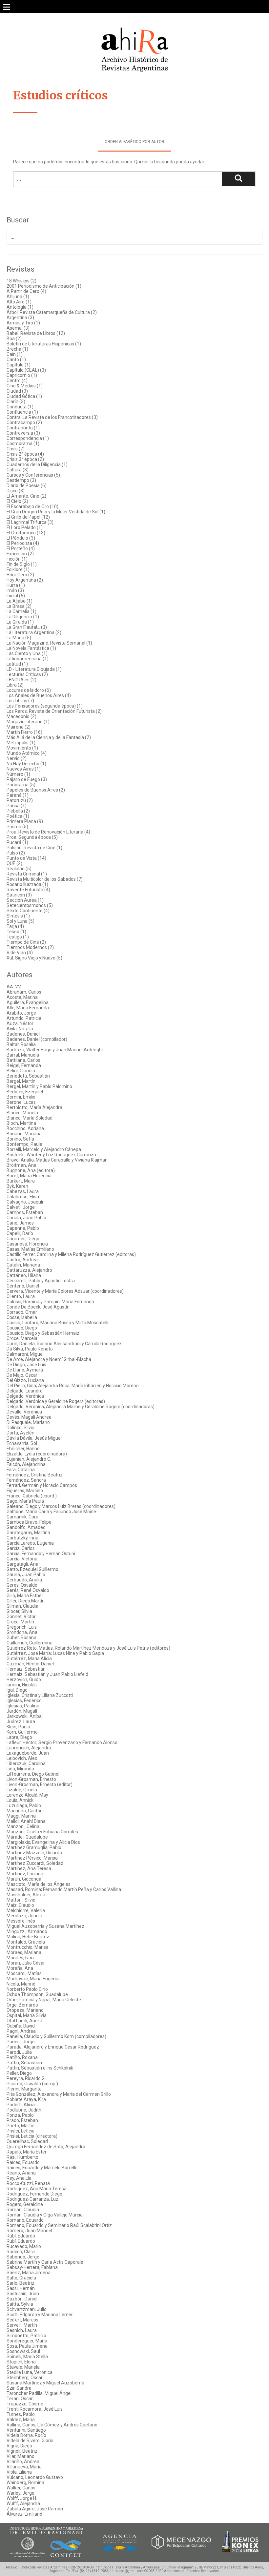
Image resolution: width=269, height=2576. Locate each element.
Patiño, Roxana (22, 2057)
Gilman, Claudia (22, 1606)
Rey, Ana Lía (19, 2178)
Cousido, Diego (22, 1328)
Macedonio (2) (21, 716)
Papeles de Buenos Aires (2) (36, 790)
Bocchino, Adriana (25, 1128)
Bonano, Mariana (24, 1134)
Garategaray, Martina (28, 1533)
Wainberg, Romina (25, 2483)
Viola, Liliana (19, 2472)
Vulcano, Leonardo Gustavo (35, 2477)
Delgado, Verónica (25, 1396)
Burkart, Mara (21, 1181)
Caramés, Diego (23, 1239)
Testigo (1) (18, 937)
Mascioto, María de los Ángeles (39, 1884)
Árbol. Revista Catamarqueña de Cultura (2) (52, 312)
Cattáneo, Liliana (24, 1275)
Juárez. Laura (21, 1721)
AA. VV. (14, 987)
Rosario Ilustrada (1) (27, 884)
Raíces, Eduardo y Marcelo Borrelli (41, 2168)
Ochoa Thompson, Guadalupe (37, 1994)
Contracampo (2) (24, 422)
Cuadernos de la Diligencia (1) (37, 464)
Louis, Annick (20, 1800)
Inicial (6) (16, 596)
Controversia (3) (23, 433)
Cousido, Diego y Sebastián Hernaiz (43, 1333)
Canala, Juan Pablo (26, 1218)
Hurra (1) (16, 585)
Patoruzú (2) (20, 800)
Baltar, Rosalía (21, 1044)
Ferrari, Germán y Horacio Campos (42, 1485)
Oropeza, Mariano (25, 2010)
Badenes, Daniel (23, 1034)
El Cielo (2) (17, 501)
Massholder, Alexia (26, 1895)
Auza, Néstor (20, 1023)
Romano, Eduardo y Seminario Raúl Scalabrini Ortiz (59, 2225)
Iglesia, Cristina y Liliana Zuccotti (40, 1695)
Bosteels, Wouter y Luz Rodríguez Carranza (51, 1155)
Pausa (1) (17, 806)
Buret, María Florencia (29, 1176)
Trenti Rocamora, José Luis (35, 2409)
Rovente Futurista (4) (28, 890)
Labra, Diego (19, 1737)
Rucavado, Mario (24, 2246)
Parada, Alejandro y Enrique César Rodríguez (53, 2047)
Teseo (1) (16, 932)
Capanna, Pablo (23, 1228)
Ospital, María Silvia (27, 2015)
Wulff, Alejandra (23, 2504)
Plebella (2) (18, 811)
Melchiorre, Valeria (26, 1910)
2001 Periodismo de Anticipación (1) (44, 286)
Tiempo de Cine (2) (26, 942)
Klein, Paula (18, 1727)
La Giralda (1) (20, 622)
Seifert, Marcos (22, 2320)
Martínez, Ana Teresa (29, 1868)
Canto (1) (16, 360)
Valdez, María (21, 2420)
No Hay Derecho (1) (26, 764)
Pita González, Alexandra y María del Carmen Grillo (59, 2094)
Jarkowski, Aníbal (25, 1716)
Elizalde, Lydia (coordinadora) (37, 1454)
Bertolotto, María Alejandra (34, 1107)
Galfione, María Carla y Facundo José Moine (51, 1512)
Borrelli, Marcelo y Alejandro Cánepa (44, 1149)
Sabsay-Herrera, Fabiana (32, 2267)
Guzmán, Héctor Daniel (30, 1664)
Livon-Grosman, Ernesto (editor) (40, 1784)
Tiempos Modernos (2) (30, 947)
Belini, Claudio (21, 1071)
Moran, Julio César (26, 1963)
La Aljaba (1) (20, 601)
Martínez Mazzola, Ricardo (34, 1853)
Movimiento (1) (22, 748)
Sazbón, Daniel (22, 2299)
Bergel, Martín (21, 1081)
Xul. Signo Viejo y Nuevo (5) (34, 958)
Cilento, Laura (21, 1296)
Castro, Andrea (22, 1260)
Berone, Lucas (21, 1102)
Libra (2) (15, 685)
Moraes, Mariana (24, 1952)
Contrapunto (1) (23, 428)
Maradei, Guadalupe (27, 1837)
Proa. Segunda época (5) (32, 837)
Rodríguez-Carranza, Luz (32, 2199)
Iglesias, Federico (24, 1700)
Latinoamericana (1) (28, 659)
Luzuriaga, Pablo (24, 1805)
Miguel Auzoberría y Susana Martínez (45, 1926)
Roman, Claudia (23, 2210)
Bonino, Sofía (20, 1139)
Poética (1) (18, 816)
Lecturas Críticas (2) (27, 674)
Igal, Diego (17, 1690)
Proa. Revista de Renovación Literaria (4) (48, 832)
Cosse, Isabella (22, 1317)
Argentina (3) (20, 318)
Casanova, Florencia (27, 1244)
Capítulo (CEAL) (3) (26, 370)
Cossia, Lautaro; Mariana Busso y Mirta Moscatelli (57, 1323)
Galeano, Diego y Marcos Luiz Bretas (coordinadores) (61, 1506)
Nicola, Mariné (21, 1984)
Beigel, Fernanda (24, 1065)
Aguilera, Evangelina (28, 1002)
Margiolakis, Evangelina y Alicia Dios (43, 1842)
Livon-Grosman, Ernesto (31, 1779)
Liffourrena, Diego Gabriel (33, 1774)
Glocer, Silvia (19, 1611)
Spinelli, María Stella (27, 2357)
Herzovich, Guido (24, 1680)
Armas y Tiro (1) (23, 323)
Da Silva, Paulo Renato (30, 1349)
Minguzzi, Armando (27, 1931)
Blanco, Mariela (22, 1113)
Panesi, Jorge (21, 2042)
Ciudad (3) (17, 391)
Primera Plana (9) (25, 821)
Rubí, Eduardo (21, 2236)
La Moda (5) (19, 638)
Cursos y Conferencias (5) (33, 475)
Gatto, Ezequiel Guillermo (32, 1569)
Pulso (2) (16, 853)
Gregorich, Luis (22, 1627)
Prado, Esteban (22, 2120)
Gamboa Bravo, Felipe (29, 1522)
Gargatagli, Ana (22, 1564)
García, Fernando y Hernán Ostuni (41, 1554)
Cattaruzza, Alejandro (29, 1270)
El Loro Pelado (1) (25, 527)
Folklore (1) (18, 569)
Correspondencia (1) (28, 438)
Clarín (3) (16, 402)
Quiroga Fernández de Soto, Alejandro (46, 2147)
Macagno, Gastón (25, 1811)
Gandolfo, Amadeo (26, 1527)
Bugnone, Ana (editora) (31, 1170)
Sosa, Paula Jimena (27, 2346)
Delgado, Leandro (25, 1391)
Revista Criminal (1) (27, 874)
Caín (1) (15, 354)
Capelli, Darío (20, 1233)
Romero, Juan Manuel (29, 2231)
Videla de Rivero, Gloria (30, 2441)
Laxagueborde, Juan (28, 1753)
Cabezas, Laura (23, 1191)
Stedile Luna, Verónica (30, 2372)
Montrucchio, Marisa (28, 1947)
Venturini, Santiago (26, 2430)
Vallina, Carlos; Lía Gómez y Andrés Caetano (52, 2425)
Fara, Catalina (21, 1470)
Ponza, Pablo (20, 2115)
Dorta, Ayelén (21, 1433)
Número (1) (18, 774)
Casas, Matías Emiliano (30, 1249)
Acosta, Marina (22, 997)
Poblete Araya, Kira (26, 2099)
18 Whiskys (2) (21, 281)
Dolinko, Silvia (21, 1428)
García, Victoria (22, 1559)
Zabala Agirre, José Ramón (35, 2509)
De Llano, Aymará (25, 1370)
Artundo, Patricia (24, 1018)
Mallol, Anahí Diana (26, 1821)
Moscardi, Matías (24, 1973)
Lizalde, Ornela (22, 1790)
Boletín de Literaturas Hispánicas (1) (44, 344)
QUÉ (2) (14, 863)
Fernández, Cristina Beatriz (35, 1475)
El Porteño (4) (21, 548)
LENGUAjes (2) (21, 680)
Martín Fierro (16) (24, 732)
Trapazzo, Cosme (25, 2404)
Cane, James (20, 1223)
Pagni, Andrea (21, 2031)
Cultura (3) (18, 470)
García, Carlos (21, 1548)
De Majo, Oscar (22, 1375)
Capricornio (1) (22, 375)
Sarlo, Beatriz (21, 2283)
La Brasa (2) (19, 606)
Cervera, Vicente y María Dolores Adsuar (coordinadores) (65, 1291)
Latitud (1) (17, 664)
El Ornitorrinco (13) (26, 533)
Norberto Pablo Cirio (27, 1989)
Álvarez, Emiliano (24, 2514)
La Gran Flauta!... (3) (27, 627)
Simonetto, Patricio (26, 2336)
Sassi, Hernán (21, 2288)
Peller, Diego (19, 2073)
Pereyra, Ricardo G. (26, 2078)
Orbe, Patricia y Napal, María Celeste (44, 2000)
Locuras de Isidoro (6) (29, 690)
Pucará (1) (17, 842)
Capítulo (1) (19, 365)
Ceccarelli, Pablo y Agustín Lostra (41, 1281)
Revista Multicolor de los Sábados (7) (45, 879)
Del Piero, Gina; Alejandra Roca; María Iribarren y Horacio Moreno (73, 1386)
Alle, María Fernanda (28, 1008)
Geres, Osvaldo (22, 1585)
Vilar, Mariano (21, 2456)
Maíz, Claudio (20, 1905)
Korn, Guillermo (22, 1732)
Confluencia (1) (22, 412)
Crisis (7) (16, 449)
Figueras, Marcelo (25, 1491)
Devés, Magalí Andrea (29, 1417)
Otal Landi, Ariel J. (25, 2021)
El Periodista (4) (23, 543)
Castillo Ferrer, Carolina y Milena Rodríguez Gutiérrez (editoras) (71, 1254)
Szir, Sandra (19, 2388)
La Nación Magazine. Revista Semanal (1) (49, 643)
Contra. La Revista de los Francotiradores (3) (52, 417)
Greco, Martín (20, 1622)
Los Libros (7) (20, 701)
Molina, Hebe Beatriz (28, 1937)
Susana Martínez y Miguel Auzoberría (45, 2383)
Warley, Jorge (21, 2493)
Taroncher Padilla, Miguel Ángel (39, 2393)
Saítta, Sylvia (20, 2304)
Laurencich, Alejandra (29, 1748)
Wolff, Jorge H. (22, 2498)
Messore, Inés (21, 1921)
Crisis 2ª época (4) (25, 454)
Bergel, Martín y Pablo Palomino (39, 1086)
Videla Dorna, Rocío (26, 2435)
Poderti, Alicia (21, 2105)
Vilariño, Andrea (23, 2462)
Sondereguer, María (27, 2341)
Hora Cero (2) (20, 575)
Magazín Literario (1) (28, 722)
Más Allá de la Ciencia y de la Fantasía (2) (49, 737)
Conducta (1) (20, 407)
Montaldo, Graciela (26, 1942)
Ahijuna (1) (18, 297)
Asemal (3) (18, 328)
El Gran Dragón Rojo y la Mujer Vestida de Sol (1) (56, 512)
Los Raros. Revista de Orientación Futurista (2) (54, 711)
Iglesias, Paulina (23, 1706)
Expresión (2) (20, 554)
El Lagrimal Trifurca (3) (30, 522)
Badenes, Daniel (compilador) (37, 1039)
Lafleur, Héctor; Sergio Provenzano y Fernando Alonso (62, 1742)
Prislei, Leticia (21, 2131)
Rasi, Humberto (22, 2157)
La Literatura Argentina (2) (34, 632)
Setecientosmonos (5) (30, 905)
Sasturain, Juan (23, 2294)
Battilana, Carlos (23, 1060)
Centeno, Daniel (23, 1286)
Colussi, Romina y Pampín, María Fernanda (50, 1302)
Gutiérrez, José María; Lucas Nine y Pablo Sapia (55, 1653)
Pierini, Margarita (24, 2089)
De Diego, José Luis (26, 1365)
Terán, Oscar (20, 2399)
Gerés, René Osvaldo (28, 1590)
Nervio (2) (17, 758)
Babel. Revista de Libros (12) (36, 333)
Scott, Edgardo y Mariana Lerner (40, 2315)
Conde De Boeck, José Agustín (38, 1307)
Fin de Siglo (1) (22, 564)
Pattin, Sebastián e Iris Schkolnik (40, 2068)
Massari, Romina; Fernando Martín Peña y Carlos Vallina (64, 1889)
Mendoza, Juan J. (25, 1916)
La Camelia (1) (21, 611)
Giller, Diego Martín (26, 1601)
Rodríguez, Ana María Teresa (37, 2189)
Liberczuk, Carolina (26, 1763)
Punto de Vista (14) (26, 858)
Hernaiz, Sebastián (26, 1669)
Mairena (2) (19, 727)
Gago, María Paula (25, 1501)
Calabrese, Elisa (23, 1197)
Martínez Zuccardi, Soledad (35, 1863)
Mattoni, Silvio (21, 1900)
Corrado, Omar (22, 1312)
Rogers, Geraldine (25, 2204)
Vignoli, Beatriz (22, 2451)
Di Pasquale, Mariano (28, 1422)
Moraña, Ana (20, 1968)
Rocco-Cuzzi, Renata (28, 2183)
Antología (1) (20, 307)
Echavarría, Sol (22, 1443)
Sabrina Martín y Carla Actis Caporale (45, 2262)
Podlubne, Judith (24, 2110)
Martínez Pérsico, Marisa (32, 1858)
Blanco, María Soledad (30, 1118)
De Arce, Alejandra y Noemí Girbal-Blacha (49, 1359)
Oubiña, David (21, 2026)
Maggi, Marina (21, 1816)
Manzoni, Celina (23, 1826)
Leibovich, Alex (22, 1758)
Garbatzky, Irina (22, 1538)
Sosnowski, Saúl (23, 2351)
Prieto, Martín (21, 2126)
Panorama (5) (21, 785)
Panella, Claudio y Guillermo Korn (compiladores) (56, 2036)
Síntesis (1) (18, 916)
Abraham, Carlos (24, 992)
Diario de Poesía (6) (27, 485)
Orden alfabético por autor (134, 142)
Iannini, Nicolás (22, 1685)
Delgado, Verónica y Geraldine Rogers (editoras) (56, 1401)
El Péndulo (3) (21, 538)
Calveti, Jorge (21, 1207)
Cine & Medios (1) (25, 386)
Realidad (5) (19, 869)
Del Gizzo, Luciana (25, 1380)
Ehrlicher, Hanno (23, 1449)
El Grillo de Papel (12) (28, 517)
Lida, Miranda (20, 1769)
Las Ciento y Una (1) (27, 653)
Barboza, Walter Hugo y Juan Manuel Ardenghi (55, 1050)
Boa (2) (14, 339)
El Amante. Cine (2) (26, 496)
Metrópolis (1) (21, 743)
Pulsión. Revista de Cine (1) (34, 848)
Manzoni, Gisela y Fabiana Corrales (42, 1832)
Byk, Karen (17, 1186)
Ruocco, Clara (21, 2252)
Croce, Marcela (22, 1338)
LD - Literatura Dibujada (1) (34, 669)
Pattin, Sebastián (24, 2063)
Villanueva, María (24, 2467)
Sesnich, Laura (22, 2330)
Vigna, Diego (19, 2446)
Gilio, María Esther (25, 1596)
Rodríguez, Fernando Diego (34, 2194)
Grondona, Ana (22, 1632)
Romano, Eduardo (25, 2220)
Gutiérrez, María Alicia (29, 1659)
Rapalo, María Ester (27, 2152)
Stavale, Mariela (23, 2367)
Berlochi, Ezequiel (25, 1092)
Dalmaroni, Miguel (25, 1354)
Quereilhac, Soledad (27, 2141)
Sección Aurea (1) (25, 900)
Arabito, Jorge (21, 1013)
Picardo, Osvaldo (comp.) (32, 2084)
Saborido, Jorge (23, 2257)
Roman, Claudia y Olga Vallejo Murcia (45, 2215)
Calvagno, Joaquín (26, 1202)
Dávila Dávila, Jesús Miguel (34, 1438)
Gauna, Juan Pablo (26, 1575)
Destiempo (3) (21, 480)
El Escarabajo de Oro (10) (32, 506)
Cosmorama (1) (23, 443)
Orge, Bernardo (22, 2005)
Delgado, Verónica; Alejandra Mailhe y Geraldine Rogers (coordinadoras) (81, 1407)
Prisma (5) (17, 827)
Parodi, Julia (19, 2052)
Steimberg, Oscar (25, 2378)
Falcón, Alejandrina (26, 1464)
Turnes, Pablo (21, 2414)
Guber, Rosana (21, 1638)
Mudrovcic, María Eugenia (33, 1979)
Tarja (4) (15, 926)
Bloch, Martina (21, 1123)
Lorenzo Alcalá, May (27, 1795)
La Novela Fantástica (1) (31, 648)
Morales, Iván (20, 1958)
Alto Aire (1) (19, 302)
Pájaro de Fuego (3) (27, 779)
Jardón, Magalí (22, 1711)
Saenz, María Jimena (29, 2273)
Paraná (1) (18, 795)
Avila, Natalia (20, 1029)
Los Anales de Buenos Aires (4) (39, 695)
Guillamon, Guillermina (30, 1643)
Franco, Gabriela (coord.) (32, 1496)
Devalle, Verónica (24, 1412)
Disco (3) (16, 491)
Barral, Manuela (23, 1055)
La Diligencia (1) (23, 617)
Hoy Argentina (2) (25, 580)
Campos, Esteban (25, 1212)
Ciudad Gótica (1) (24, 396)
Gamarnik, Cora (22, 1517)
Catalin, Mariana (23, 1265)
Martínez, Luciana (25, 1874)
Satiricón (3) (19, 895)
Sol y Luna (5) (21, 921)
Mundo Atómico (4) (27, 753)
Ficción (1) (17, 559)
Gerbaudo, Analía (24, 1580)
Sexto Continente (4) (28, 911)
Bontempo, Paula (24, 1144)
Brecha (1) (17, 349)
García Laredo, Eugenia (30, 1543)
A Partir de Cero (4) (26, 291)
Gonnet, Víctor (21, 1617)
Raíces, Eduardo (23, 2162)
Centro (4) (17, 381)
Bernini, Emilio (21, 1097)
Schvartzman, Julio (27, 2309)
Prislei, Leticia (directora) (32, 2136)
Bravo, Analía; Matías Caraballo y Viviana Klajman (57, 1160)
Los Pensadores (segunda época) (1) (45, 706)
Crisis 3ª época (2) (25, 459)
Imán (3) (15, 590)
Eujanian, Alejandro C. (29, 1459)
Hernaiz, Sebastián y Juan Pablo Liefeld (47, 1674)
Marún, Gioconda (24, 1879)
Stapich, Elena (21, 2362)
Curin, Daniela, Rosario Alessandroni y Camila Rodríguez (64, 1344)
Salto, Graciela (21, 2278)
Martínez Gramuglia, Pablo (34, 1847)
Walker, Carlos (21, 2488)
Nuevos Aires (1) (24, 769)
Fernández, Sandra (26, 1480)
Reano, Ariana (21, 2173)
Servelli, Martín (22, 2325)
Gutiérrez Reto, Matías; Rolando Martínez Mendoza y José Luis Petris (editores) (88, 1648)
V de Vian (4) (20, 953)
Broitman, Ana (21, 1165)
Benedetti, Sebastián (28, 1076)
